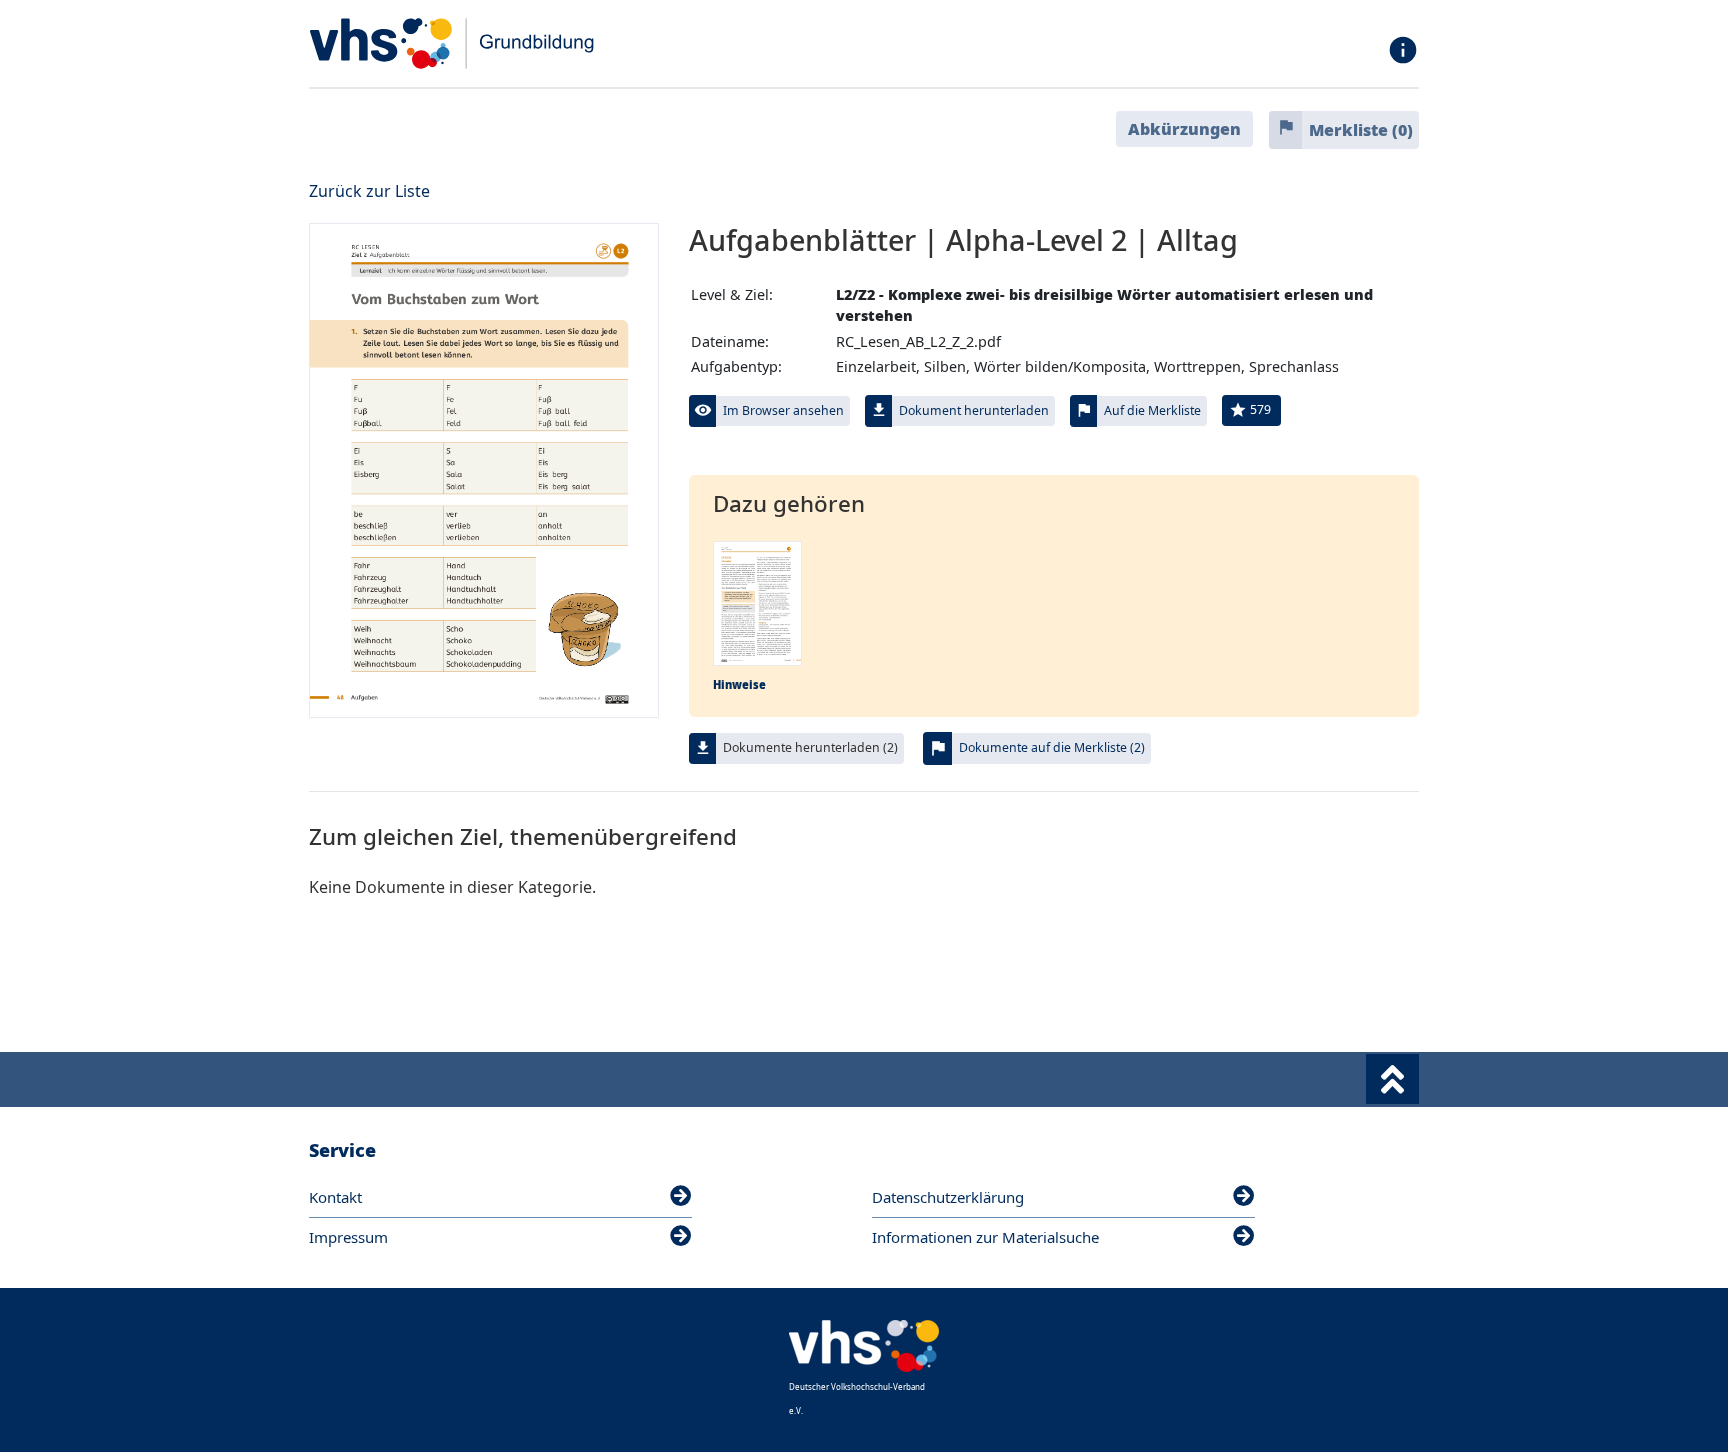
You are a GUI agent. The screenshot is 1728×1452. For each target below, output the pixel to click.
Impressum (348, 1237)
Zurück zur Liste (369, 191)
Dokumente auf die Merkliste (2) (1052, 747)
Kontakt (335, 1197)
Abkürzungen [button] (1184, 129)
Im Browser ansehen (783, 410)
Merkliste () (1361, 130)
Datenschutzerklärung (948, 1197)
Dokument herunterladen (974, 410)
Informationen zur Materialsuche (985, 1237)
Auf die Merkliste (1152, 410)
